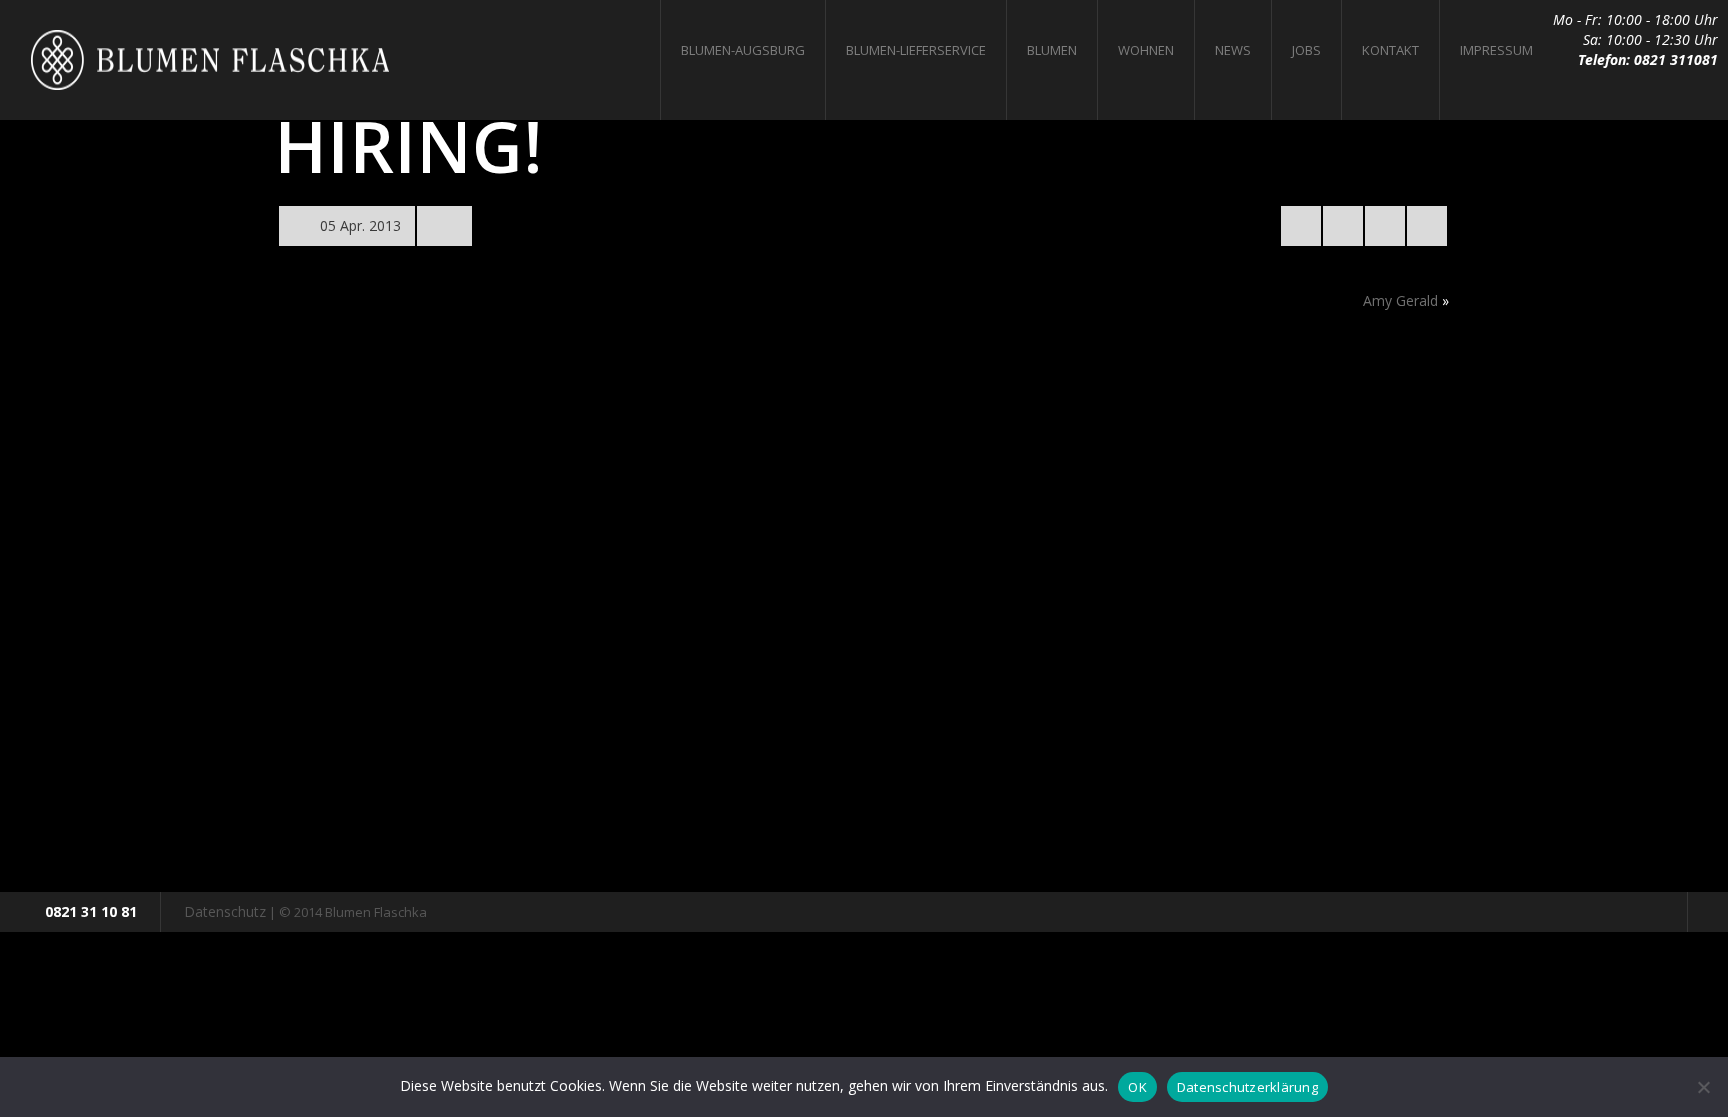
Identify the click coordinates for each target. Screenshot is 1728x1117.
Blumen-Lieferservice (916, 50)
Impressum (1496, 50)
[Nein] (1703, 1087)
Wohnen (1146, 50)
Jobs (1306, 50)
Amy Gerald (1400, 300)
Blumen (1052, 50)
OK (1137, 1087)
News (1233, 50)
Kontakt (1390, 50)
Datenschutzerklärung (1247, 1087)
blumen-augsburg (743, 50)
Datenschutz (225, 911)
